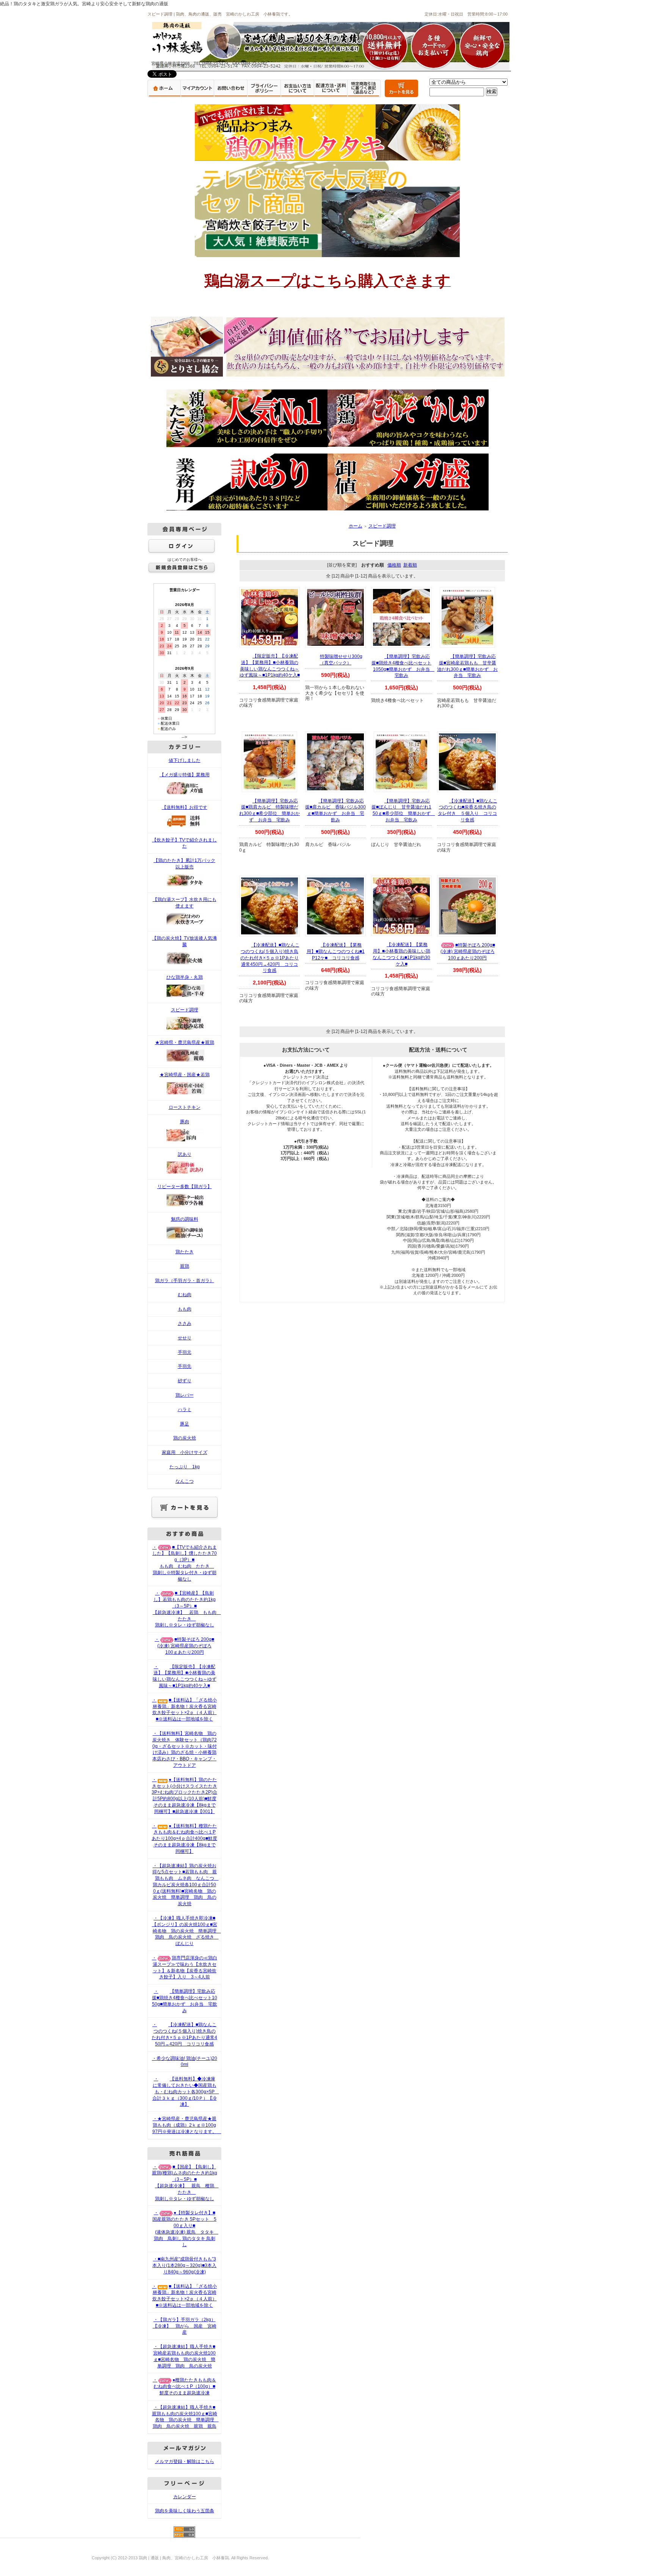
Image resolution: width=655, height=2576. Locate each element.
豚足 (185, 1424)
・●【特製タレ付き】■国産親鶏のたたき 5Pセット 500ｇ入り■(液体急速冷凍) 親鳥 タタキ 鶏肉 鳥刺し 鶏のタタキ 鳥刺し (185, 2229)
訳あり (185, 1154)
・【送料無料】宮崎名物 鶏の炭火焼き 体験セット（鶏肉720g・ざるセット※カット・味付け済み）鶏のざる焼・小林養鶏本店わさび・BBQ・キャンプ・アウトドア (185, 1749)
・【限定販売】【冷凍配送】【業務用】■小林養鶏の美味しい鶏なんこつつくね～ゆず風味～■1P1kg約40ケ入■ (185, 1676)
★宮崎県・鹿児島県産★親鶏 (185, 1042)
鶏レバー (185, 1395)
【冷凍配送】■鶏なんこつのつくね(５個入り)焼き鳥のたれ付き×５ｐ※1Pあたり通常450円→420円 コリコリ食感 (270, 958)
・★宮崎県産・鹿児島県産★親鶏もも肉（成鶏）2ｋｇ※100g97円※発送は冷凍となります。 (187, 2125)
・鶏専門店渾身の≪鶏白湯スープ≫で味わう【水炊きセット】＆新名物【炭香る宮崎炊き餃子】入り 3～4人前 (185, 1967)
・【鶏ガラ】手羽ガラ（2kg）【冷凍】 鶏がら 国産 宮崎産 (185, 2326)
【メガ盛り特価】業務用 (185, 775)
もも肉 (185, 1309)
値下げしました (185, 760)
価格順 (394, 565)
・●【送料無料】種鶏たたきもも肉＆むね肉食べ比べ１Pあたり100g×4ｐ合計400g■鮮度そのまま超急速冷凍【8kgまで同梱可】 (184, 1839)
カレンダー (185, 2497)
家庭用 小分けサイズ (185, 1452)
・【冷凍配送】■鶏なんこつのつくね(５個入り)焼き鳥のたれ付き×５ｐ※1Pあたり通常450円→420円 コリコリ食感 (184, 2034)
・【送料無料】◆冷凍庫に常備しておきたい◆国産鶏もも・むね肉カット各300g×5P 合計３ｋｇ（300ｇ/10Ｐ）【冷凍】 (186, 2092)
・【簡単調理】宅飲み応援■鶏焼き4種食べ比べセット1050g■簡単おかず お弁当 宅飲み (185, 2001)
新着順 (410, 565)
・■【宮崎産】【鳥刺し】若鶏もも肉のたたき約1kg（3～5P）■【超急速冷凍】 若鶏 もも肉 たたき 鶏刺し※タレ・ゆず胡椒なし (187, 1609)
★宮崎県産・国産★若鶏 (185, 1075)
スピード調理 (185, 1010)
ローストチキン (185, 1107)
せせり (185, 1338)
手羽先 (185, 1366)
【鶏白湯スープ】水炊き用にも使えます (185, 903)
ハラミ (185, 1410)
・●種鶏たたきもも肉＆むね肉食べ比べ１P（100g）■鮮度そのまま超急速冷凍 (184, 2386)
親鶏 (185, 1266)
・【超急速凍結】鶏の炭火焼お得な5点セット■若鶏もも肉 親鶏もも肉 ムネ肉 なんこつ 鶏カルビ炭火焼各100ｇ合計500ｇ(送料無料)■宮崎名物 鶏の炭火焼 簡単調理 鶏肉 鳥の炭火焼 (186, 1885)
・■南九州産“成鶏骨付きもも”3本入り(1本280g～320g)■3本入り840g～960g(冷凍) (184, 2265)
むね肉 (185, 1295)
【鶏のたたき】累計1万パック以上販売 (184, 864)
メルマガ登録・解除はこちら (185, 2461)
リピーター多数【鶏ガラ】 (185, 1187)
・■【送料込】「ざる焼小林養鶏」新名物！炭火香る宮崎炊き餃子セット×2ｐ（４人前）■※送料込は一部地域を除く (184, 1709)
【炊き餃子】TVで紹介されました (184, 843)
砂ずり (185, 1381)
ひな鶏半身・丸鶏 (185, 977)
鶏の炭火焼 (185, 1438)
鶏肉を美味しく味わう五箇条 (185, 2511)
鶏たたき (185, 1252)
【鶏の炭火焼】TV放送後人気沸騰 (184, 941)
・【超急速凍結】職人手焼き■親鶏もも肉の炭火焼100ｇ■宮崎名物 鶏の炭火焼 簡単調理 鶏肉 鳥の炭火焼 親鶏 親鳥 (185, 2417)
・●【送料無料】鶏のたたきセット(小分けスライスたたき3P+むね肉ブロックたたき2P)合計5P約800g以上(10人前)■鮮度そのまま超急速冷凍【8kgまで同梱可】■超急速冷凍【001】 (184, 1796)
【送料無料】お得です (185, 807)
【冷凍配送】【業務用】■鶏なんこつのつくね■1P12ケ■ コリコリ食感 (336, 951)
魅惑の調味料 (185, 1219)
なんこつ (185, 1481)
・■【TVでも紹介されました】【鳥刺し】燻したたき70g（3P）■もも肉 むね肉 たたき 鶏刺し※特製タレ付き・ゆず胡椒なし (185, 1563)
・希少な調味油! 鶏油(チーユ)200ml (185, 2062)
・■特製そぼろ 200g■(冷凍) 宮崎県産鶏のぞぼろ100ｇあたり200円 (184, 1646)
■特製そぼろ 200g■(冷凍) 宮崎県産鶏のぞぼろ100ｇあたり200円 (468, 951)
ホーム (356, 526)
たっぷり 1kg (185, 1467)
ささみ (185, 1323)
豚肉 (185, 1122)
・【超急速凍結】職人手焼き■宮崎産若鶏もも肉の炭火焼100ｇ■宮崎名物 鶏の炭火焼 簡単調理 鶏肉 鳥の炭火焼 (184, 2356)
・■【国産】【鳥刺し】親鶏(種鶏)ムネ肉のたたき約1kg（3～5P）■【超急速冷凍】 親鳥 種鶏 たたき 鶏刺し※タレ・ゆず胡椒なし (185, 2183)
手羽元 (185, 1352)
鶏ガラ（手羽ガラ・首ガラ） (185, 1281)
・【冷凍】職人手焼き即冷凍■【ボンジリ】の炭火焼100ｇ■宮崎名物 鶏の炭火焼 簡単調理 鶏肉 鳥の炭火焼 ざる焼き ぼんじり (186, 1931)
